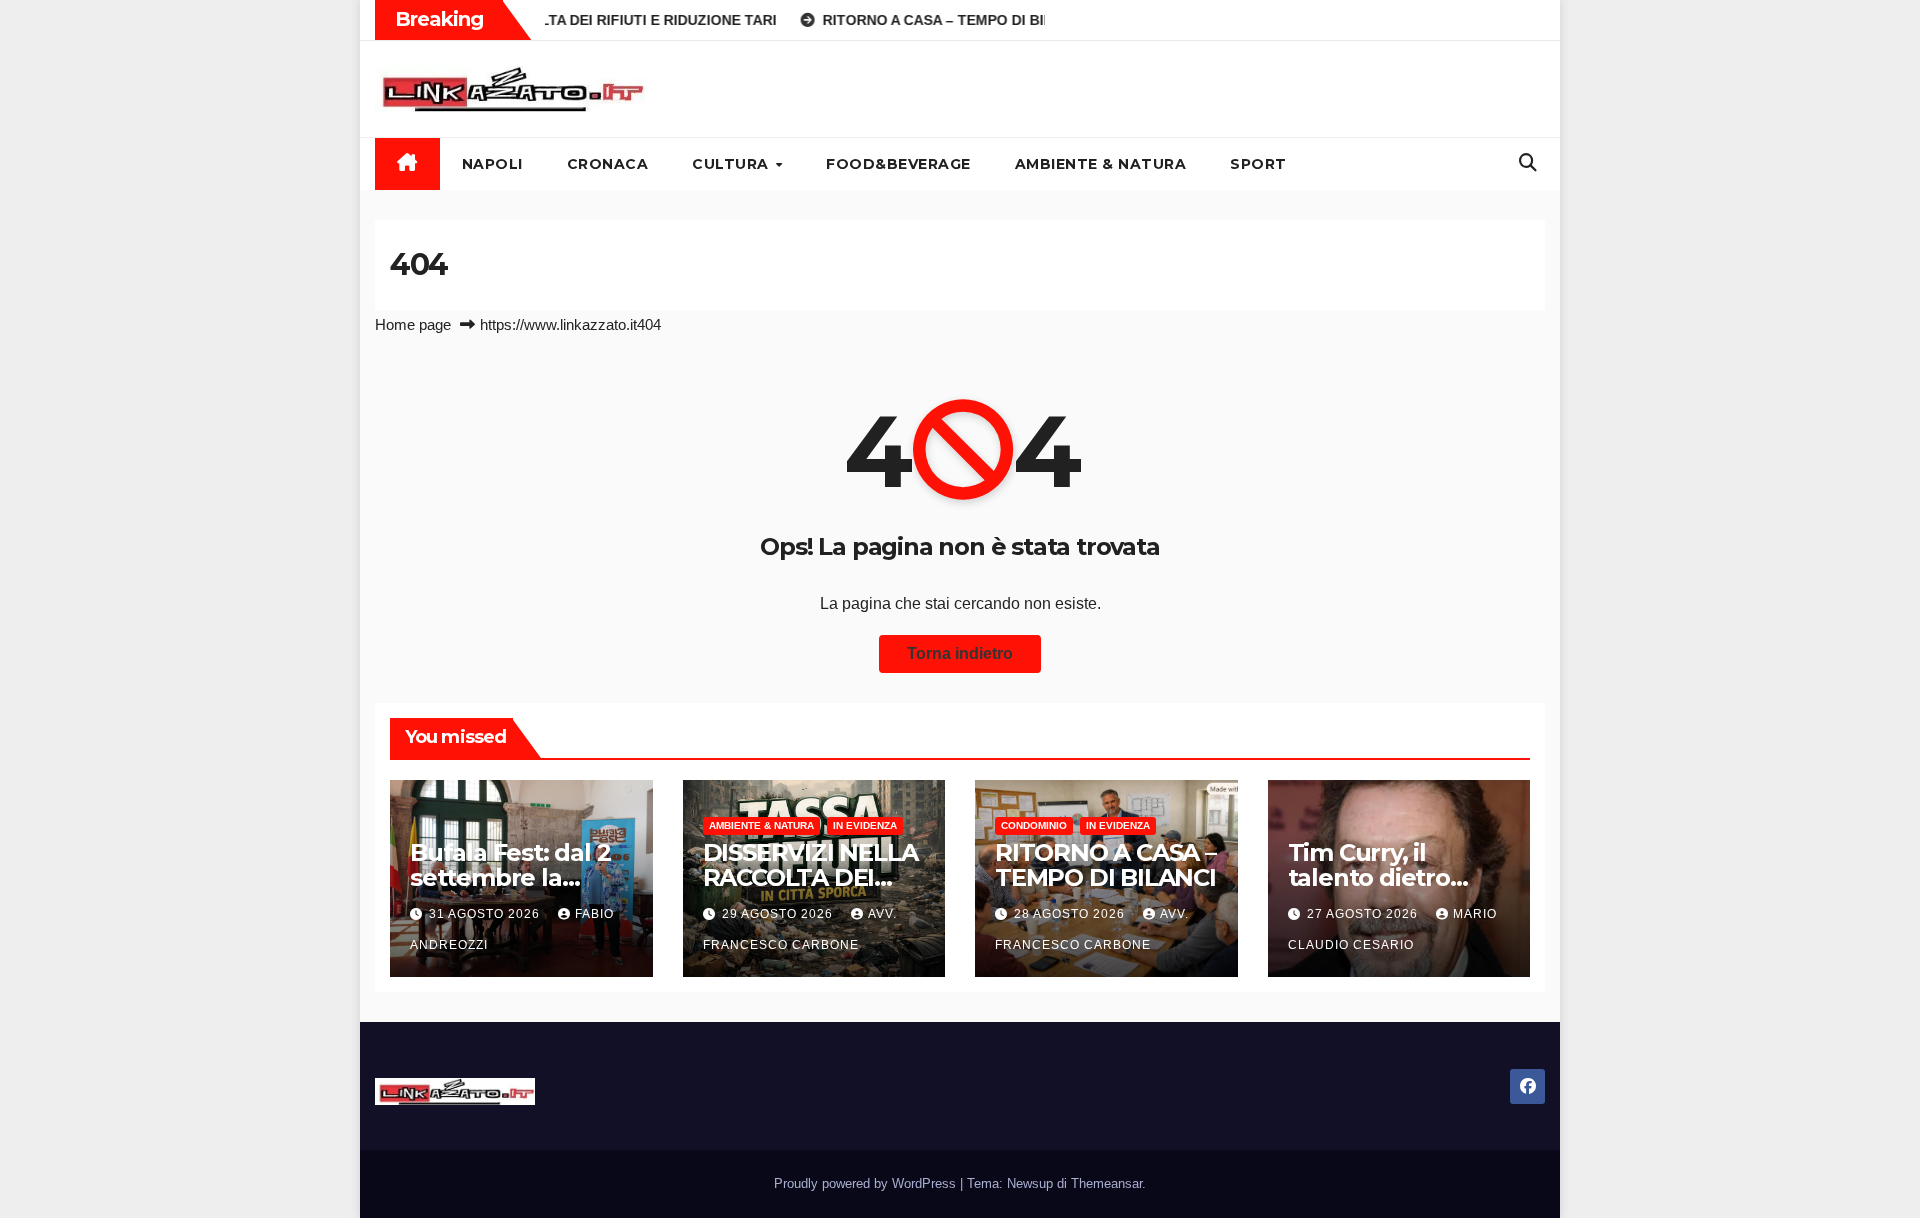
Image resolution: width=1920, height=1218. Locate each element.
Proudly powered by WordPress (867, 1183)
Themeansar (1106, 1183)
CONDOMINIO (1034, 825)
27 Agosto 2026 (1364, 914)
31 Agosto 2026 (486, 914)
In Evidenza (865, 825)
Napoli (492, 164)
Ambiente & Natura (1101, 164)
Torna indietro (960, 653)
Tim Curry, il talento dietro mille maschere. (1381, 877)
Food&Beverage (898, 164)
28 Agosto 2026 (1071, 914)
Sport (1258, 164)
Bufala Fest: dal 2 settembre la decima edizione (510, 877)
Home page (413, 324)
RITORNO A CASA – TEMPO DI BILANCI (1105, 865)
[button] (1528, 163)
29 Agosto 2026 (779, 914)
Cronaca (608, 164)
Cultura (732, 164)
